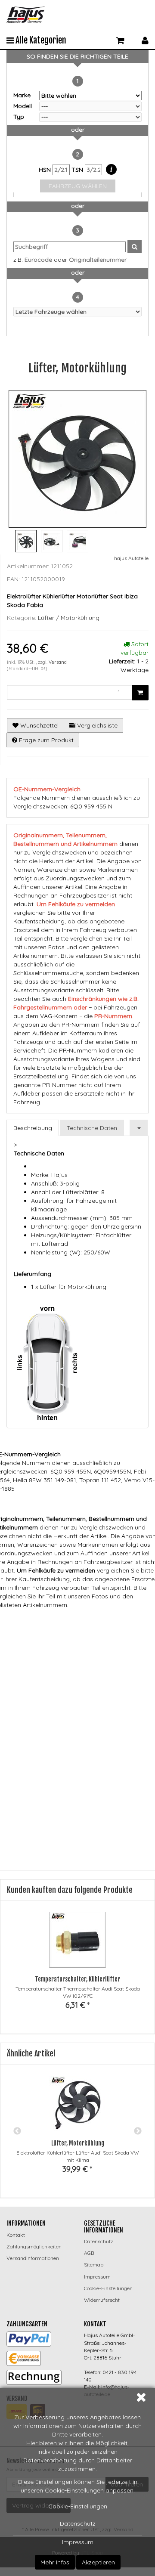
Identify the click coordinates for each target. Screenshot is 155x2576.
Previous (17, 2131)
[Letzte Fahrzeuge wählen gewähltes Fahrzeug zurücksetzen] (77, 312)
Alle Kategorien (40, 40)
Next (138, 2131)
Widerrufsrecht (102, 2300)
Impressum (78, 2542)
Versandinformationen (33, 2258)
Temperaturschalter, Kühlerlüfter (77, 1979)
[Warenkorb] (120, 39)
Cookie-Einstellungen (78, 2506)
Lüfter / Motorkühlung (69, 618)
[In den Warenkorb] (140, 693)
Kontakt (16, 2235)
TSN (78, 170)
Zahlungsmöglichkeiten (34, 2246)
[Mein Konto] (145, 39)
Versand (58, 662)
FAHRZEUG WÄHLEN (78, 186)
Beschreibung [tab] (33, 1128)
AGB (89, 2253)
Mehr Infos (55, 2562)
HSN (46, 170)
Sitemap (94, 2265)
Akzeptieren (98, 2562)
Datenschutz (78, 2523)
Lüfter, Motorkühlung (78, 2143)
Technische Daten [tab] (92, 1128)
